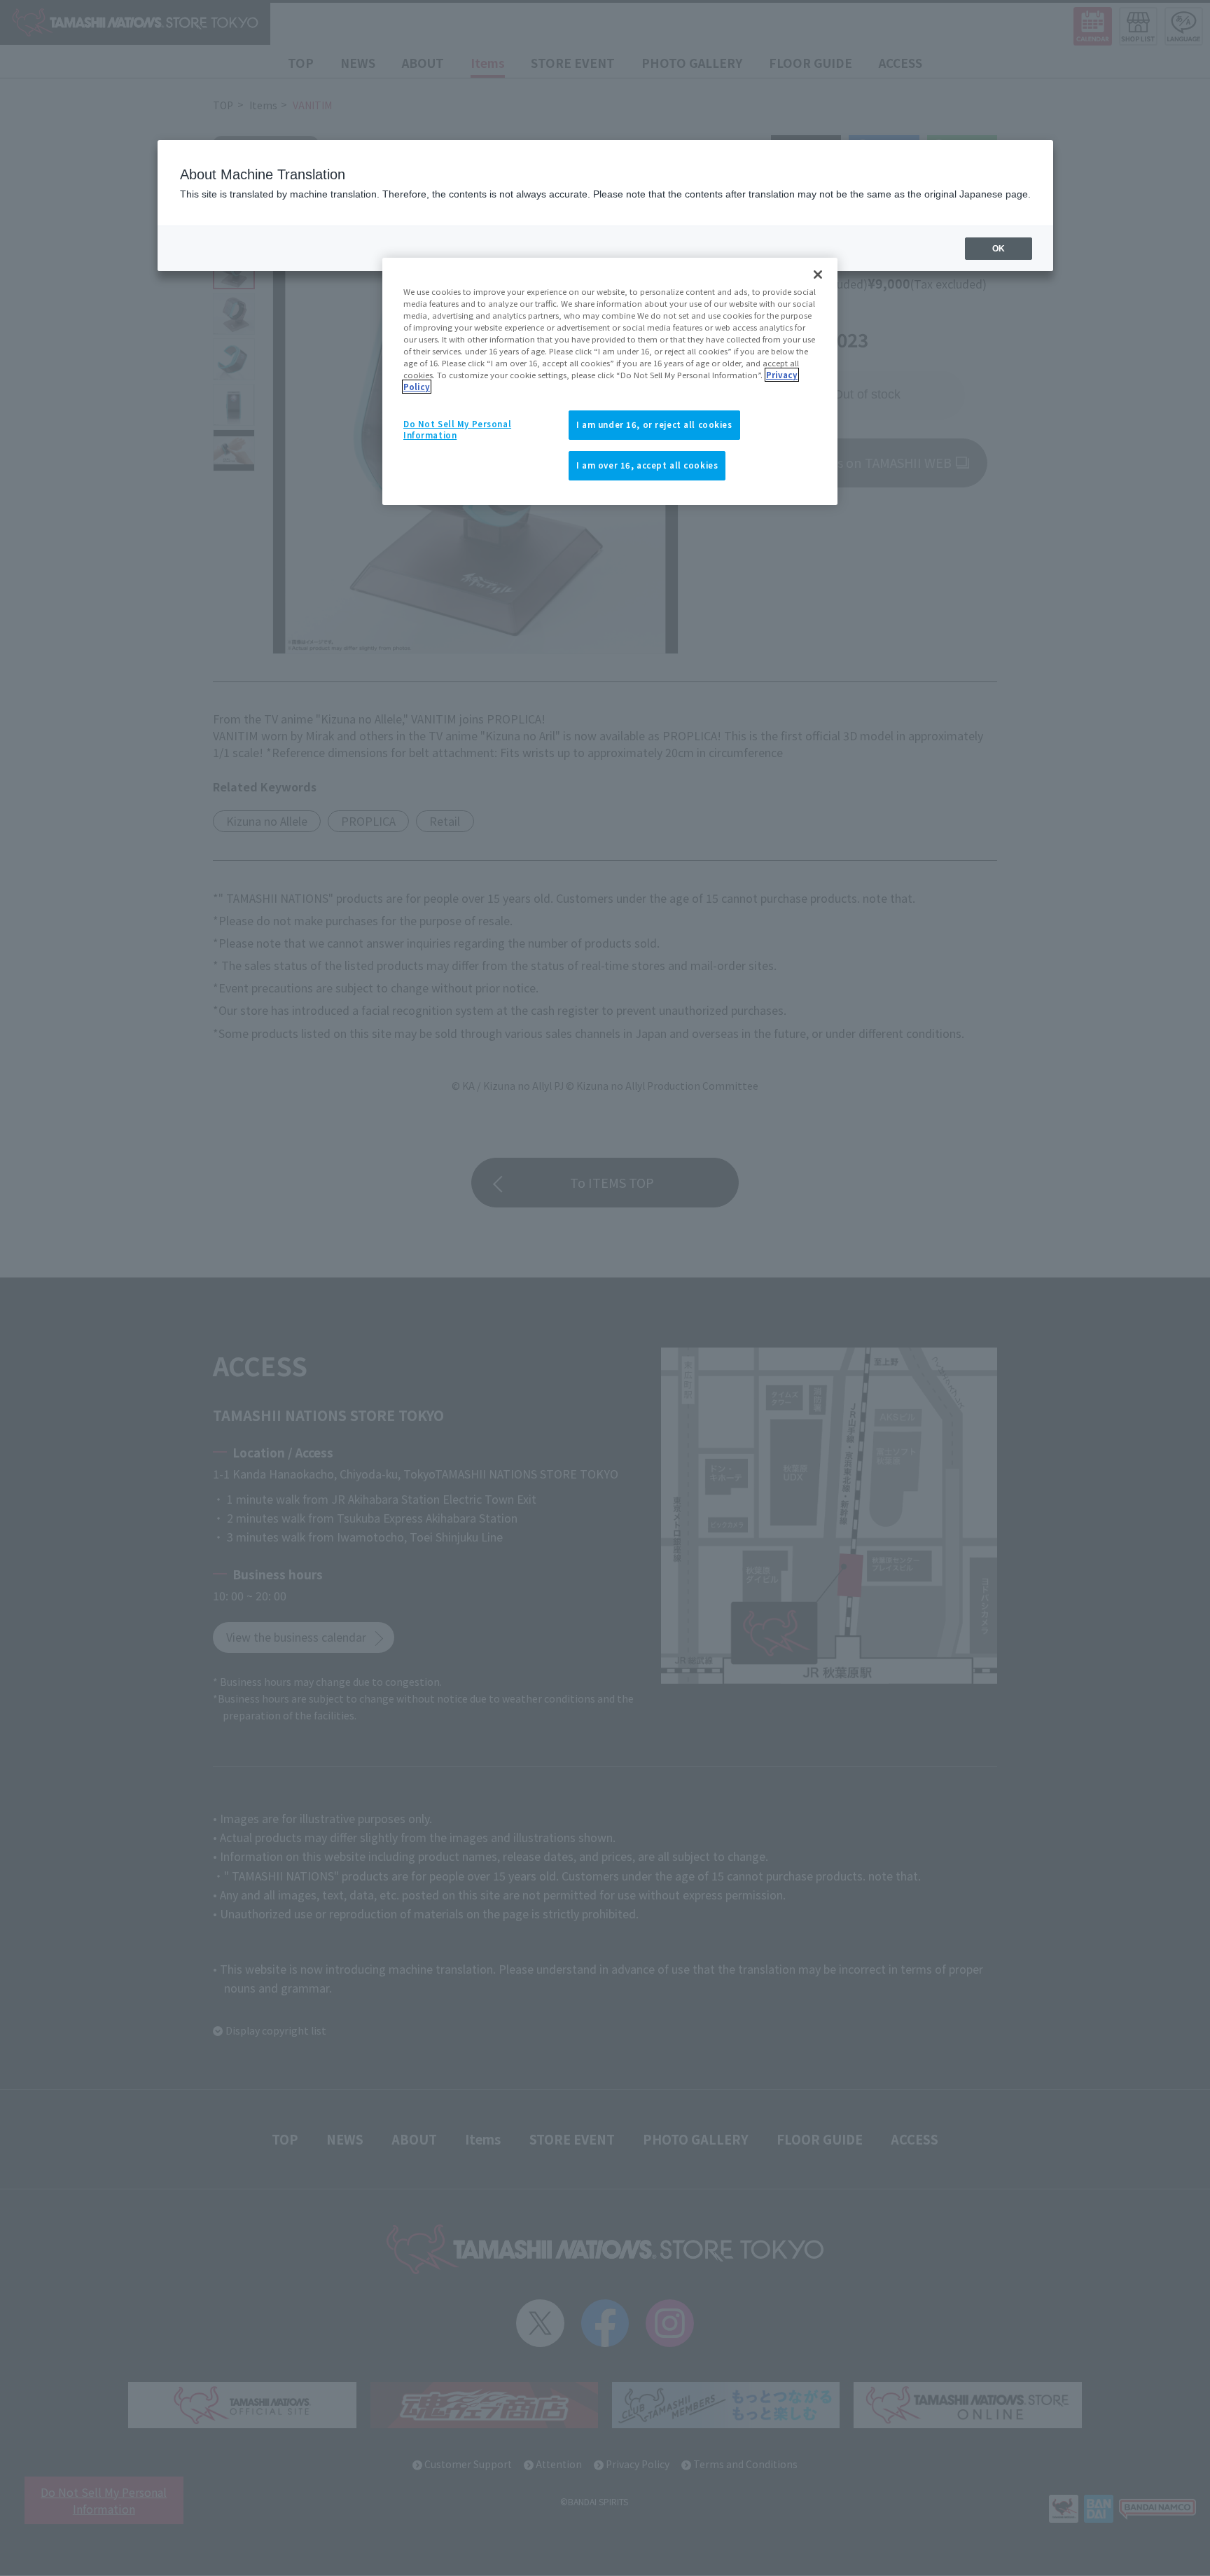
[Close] (818, 275)
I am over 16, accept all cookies (647, 465)
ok (999, 249)
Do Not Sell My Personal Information (457, 429)
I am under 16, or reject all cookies (654, 424)
